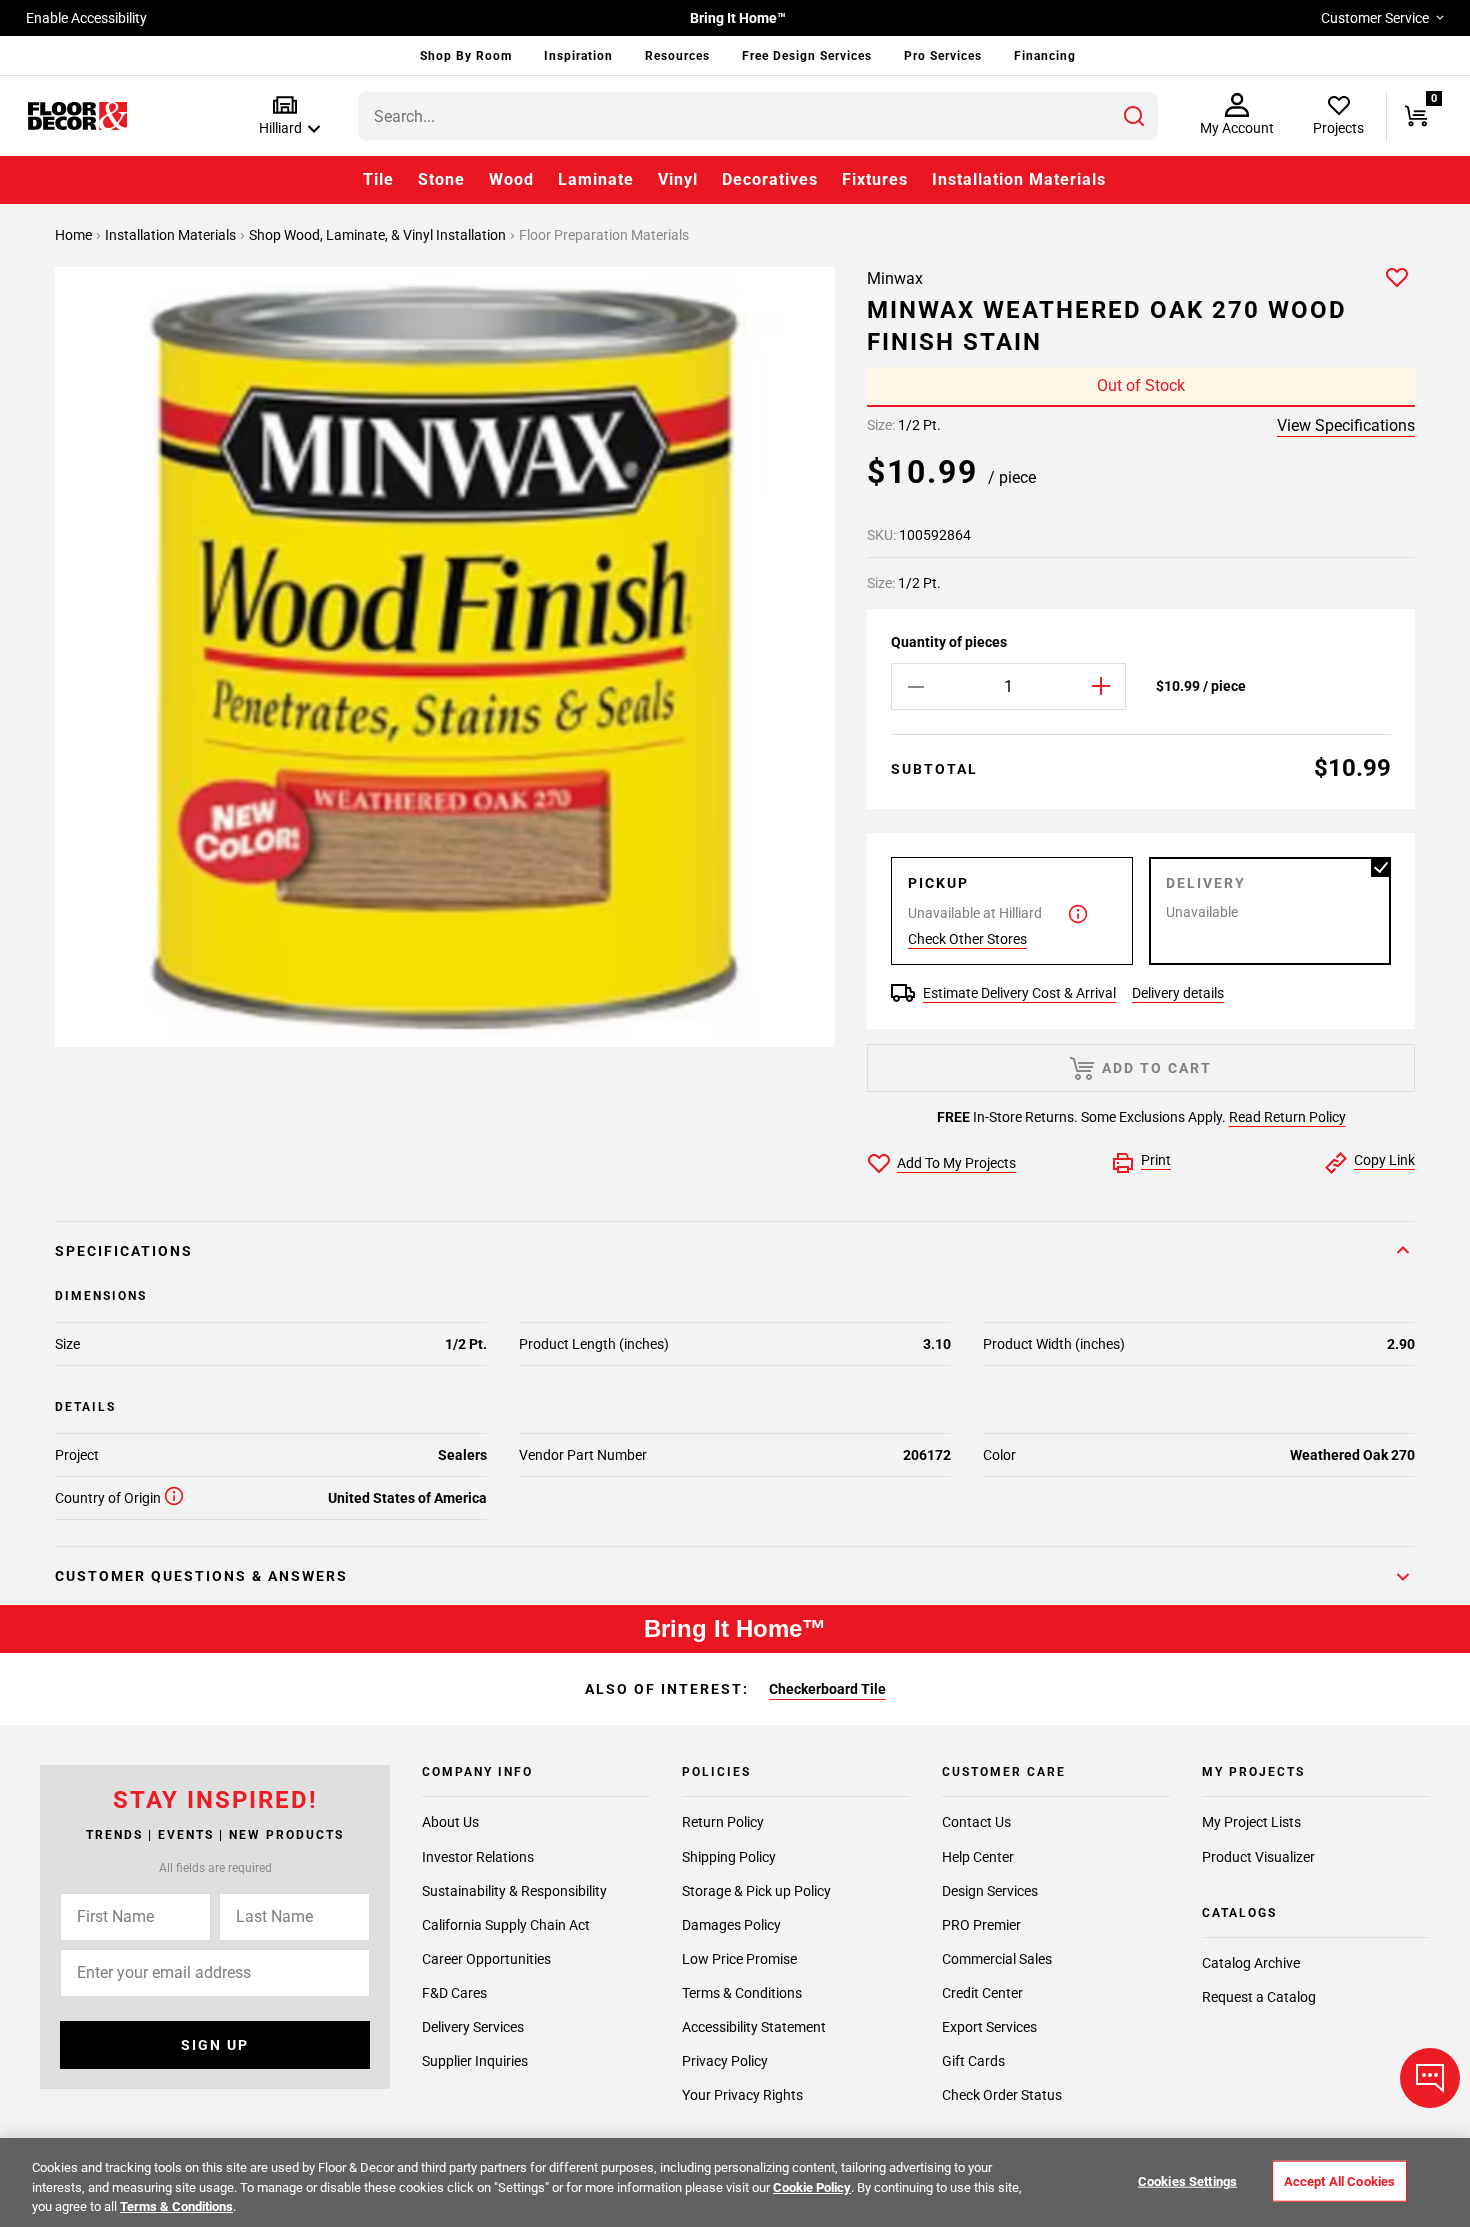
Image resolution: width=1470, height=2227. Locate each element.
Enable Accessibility (86, 18)
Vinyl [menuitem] (678, 179)
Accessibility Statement (754, 2027)
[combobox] (758, 116)
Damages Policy (731, 1925)
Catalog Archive (1251, 1963)
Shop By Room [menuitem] (466, 56)
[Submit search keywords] (1134, 116)
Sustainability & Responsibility (514, 1891)
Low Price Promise (739, 1959)
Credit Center (982, 1993)
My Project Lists (1251, 1823)
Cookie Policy (812, 2187)
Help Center (978, 1857)
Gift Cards (973, 2061)
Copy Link (1384, 1160)
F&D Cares (454, 1993)
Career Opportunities (486, 1959)
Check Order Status (1002, 2095)
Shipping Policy (729, 1857)
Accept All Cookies (1339, 2180)
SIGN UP (215, 2045)
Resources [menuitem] (677, 56)
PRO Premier (981, 1925)
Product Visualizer (1258, 1857)
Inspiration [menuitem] (578, 56)
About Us (450, 1823)
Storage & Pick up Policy (756, 1891)
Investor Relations (478, 1857)
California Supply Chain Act (506, 1925)
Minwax (895, 278)
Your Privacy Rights (742, 2095)
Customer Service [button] (1375, 18)
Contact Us (976, 1823)
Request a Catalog (1259, 1997)
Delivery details (1178, 993)
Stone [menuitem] (441, 179)
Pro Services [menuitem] (943, 56)
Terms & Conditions (742, 1993)
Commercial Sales (997, 1959)
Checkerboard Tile (827, 1689)
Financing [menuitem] (1045, 56)
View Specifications (1346, 425)
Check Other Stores (967, 939)
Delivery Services (473, 2027)
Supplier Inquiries (475, 2061)
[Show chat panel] (1430, 2078)
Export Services (989, 2027)
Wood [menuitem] (511, 179)
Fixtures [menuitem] (875, 179)
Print (1156, 1160)
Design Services (990, 1891)
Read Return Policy (1287, 1117)
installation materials (172, 235)
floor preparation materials (604, 235)
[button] (285, 116)
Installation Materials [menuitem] (1019, 179)
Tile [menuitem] (378, 179)
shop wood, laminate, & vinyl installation (379, 235)
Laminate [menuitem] (596, 179)
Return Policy (723, 1823)
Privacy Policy (725, 2061)
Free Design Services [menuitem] (807, 56)
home (75, 235)
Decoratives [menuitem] (770, 179)
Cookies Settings (1187, 2180)
